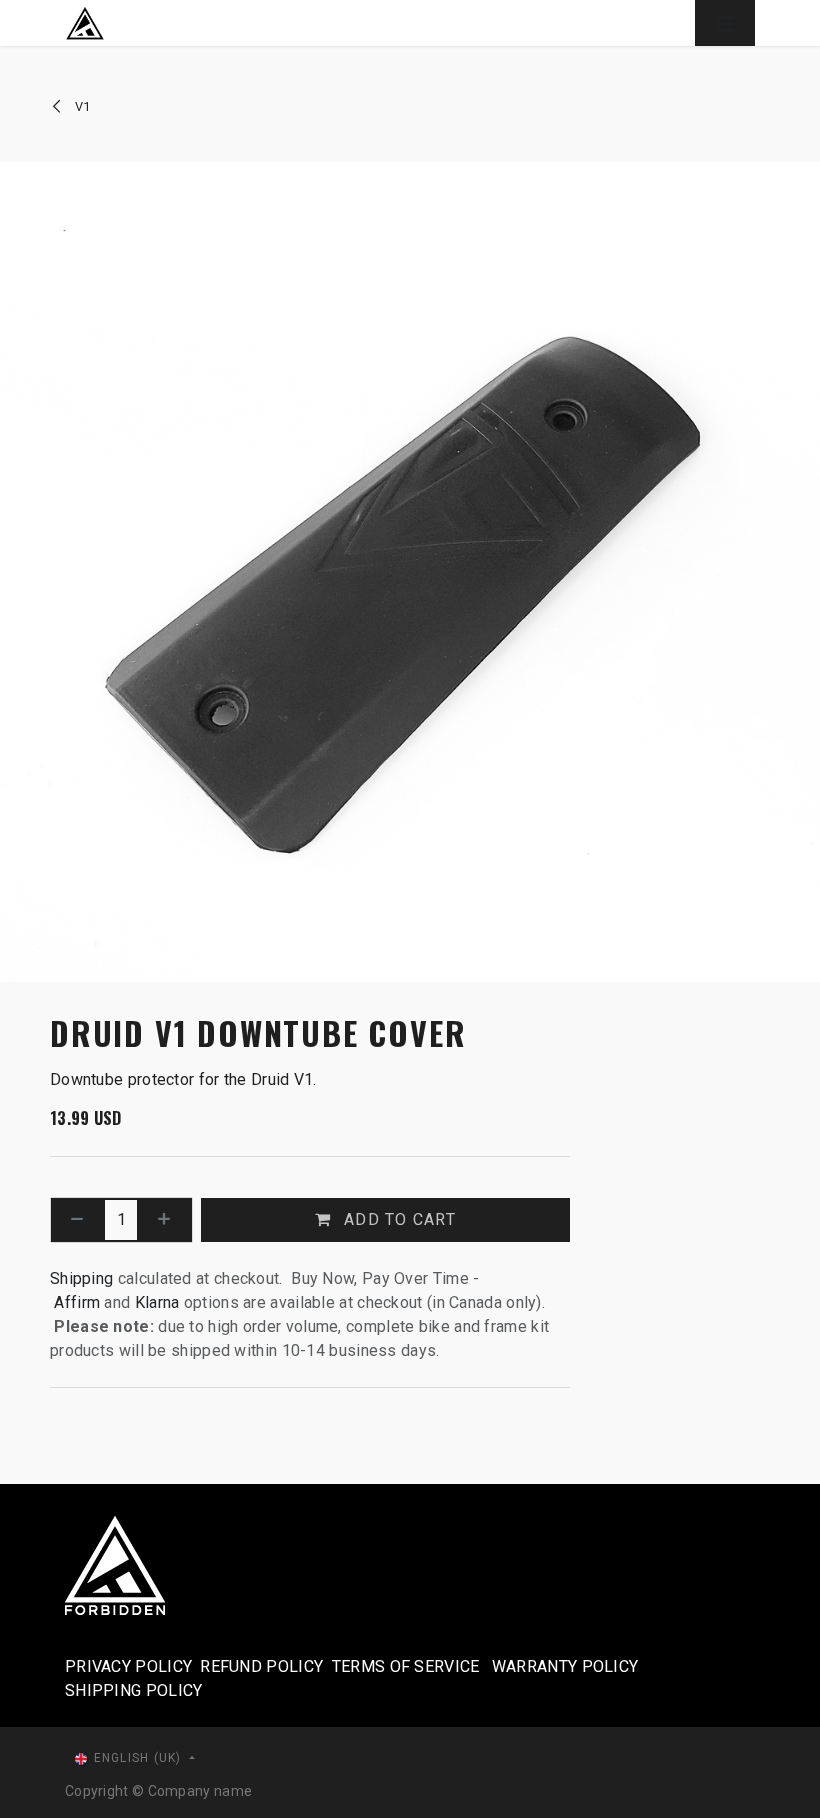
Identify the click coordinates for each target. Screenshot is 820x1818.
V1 (80, 106)
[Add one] (164, 1220)
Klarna (157, 1302)
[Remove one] (77, 1220)
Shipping (81, 1278)
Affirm (79, 1302)
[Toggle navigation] (725, 23)
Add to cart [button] (397, 1219)
